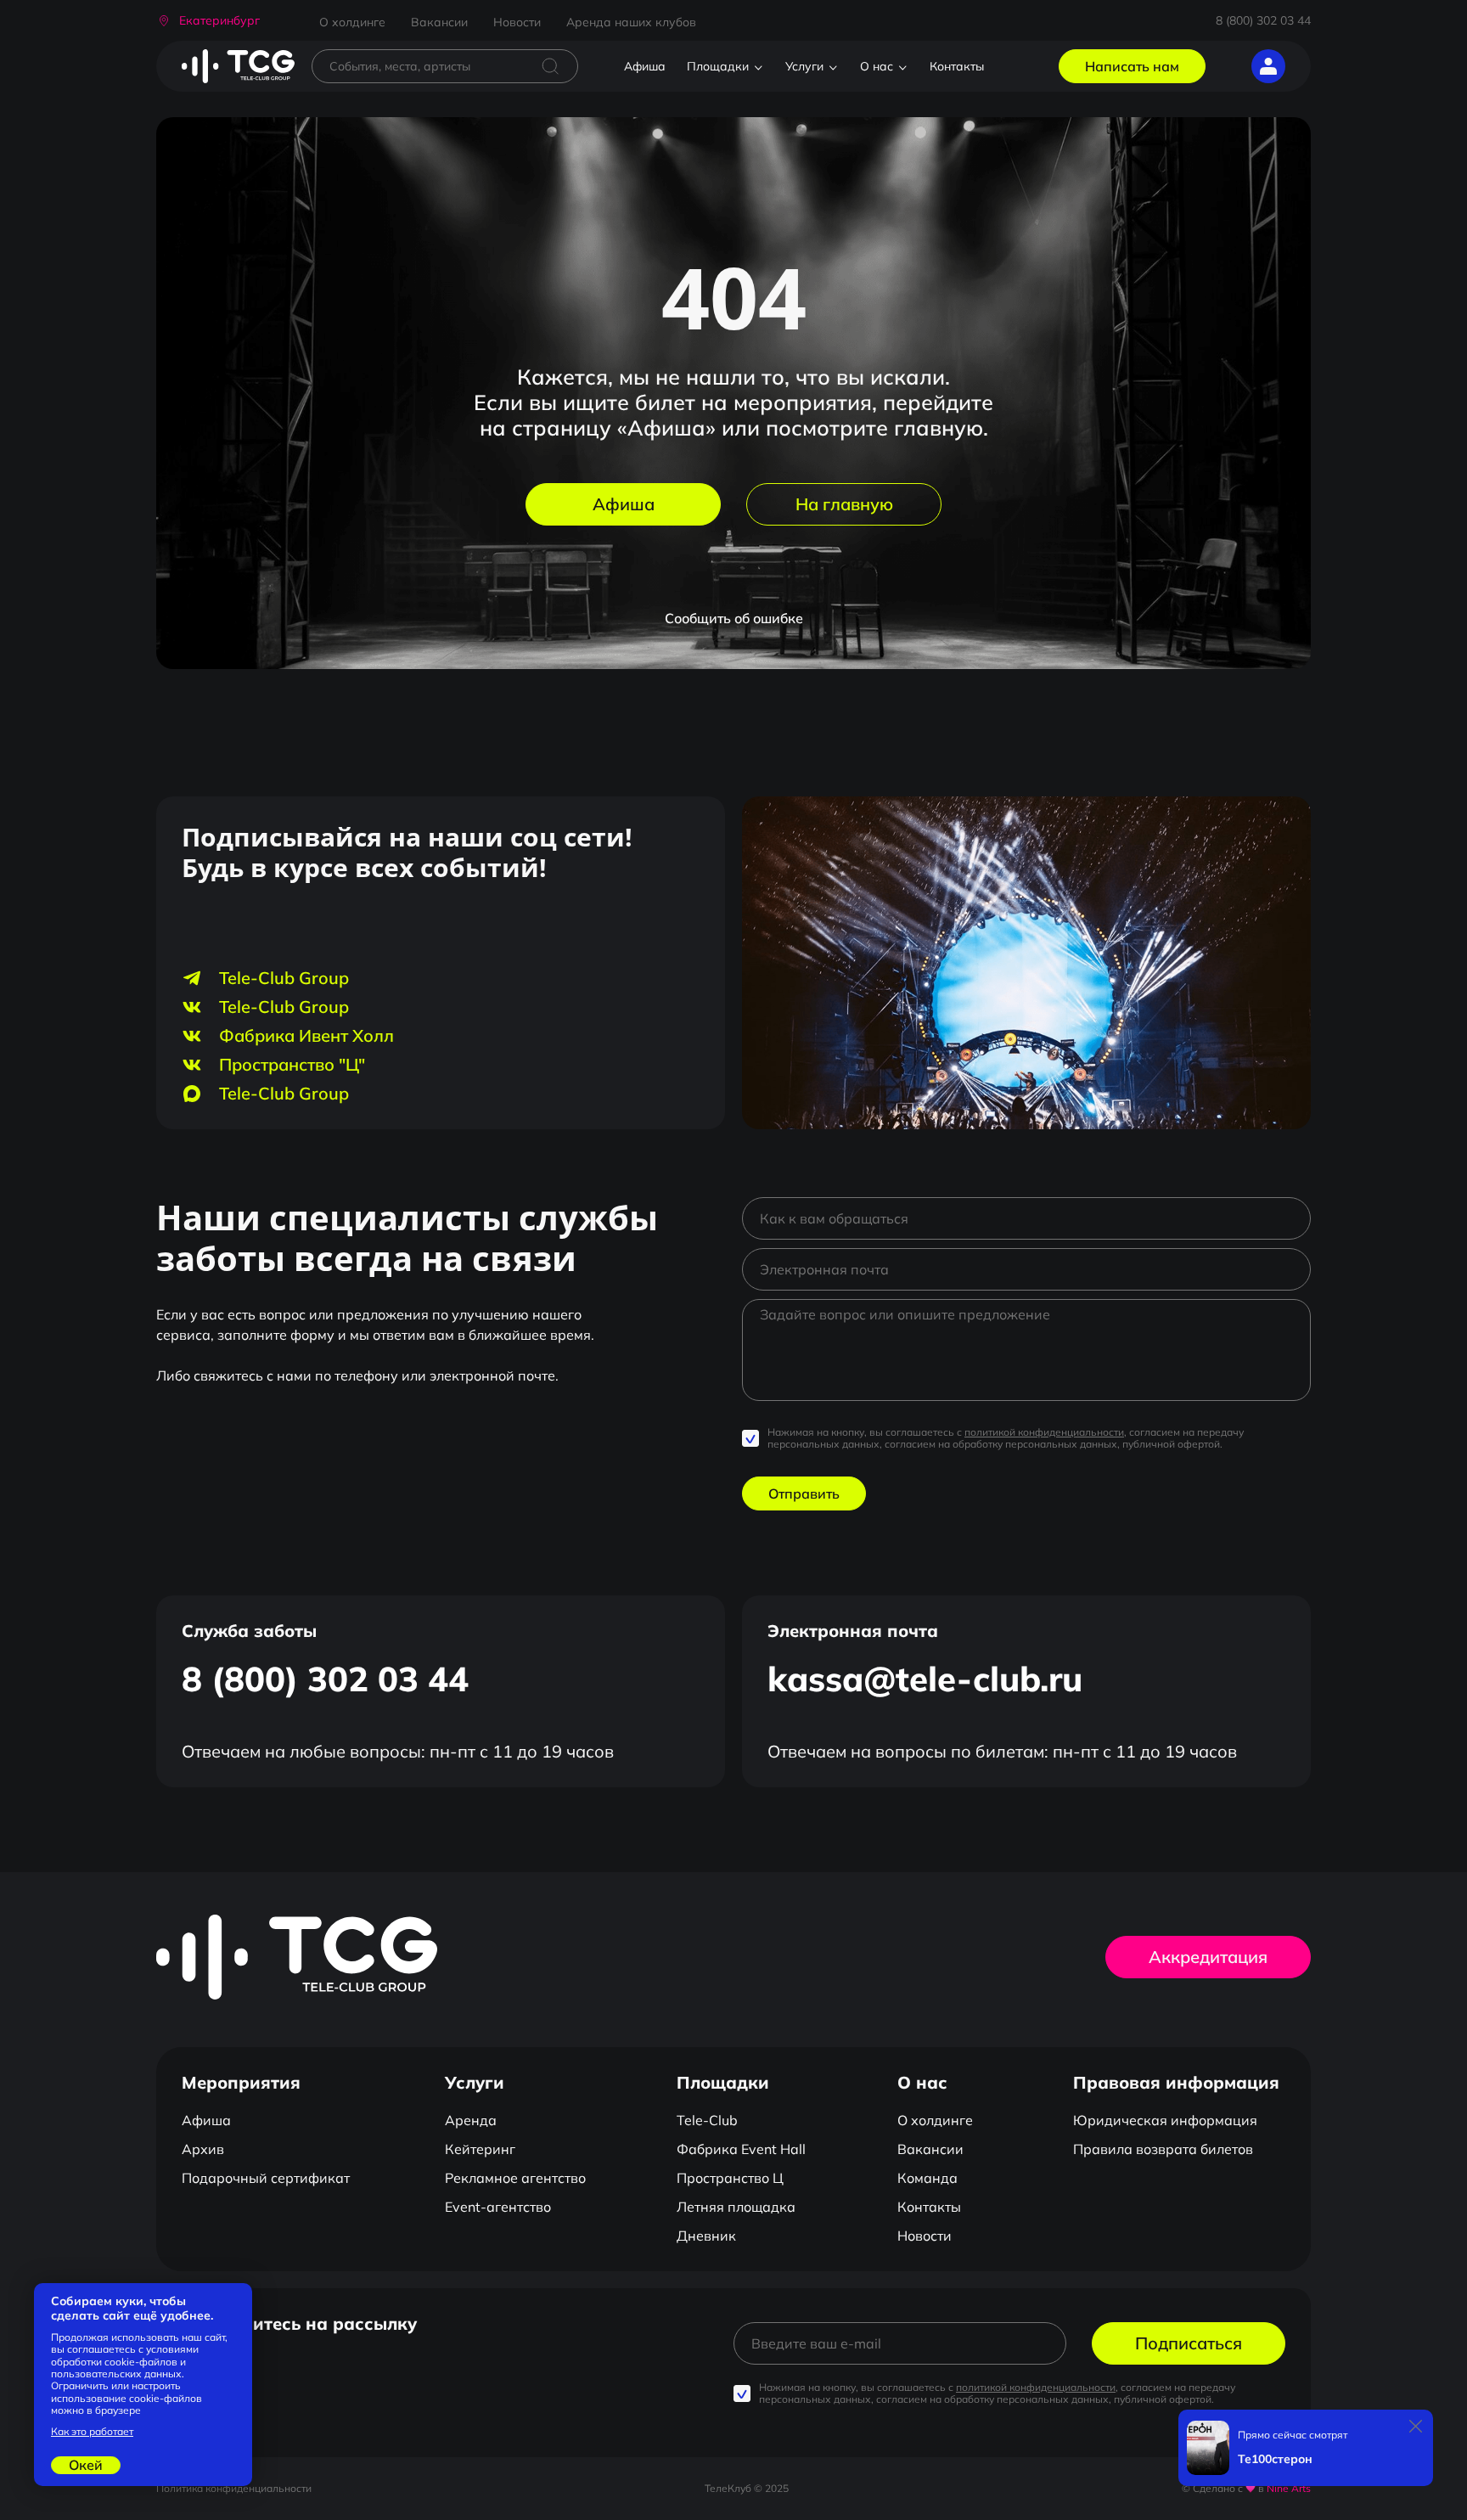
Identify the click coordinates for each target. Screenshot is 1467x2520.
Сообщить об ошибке (734, 618)
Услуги (804, 66)
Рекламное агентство (515, 2178)
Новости (517, 22)
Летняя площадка (736, 2207)
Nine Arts (1289, 2488)
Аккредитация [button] (1208, 1957)
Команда (927, 2178)
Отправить (804, 1493)
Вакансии (439, 22)
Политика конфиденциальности (234, 2488)
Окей (86, 2465)
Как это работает (92, 2432)
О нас (877, 66)
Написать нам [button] (1132, 66)
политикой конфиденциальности (1044, 1432)
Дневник (706, 2236)
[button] (208, 21)
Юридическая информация (1165, 2120)
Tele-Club (707, 2120)
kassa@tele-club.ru (925, 1679)
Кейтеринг (480, 2149)
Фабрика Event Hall (741, 2149)
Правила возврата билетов (1163, 2149)
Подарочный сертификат (266, 2178)
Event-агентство (498, 2207)
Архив (203, 2149)
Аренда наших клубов (631, 22)
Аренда (471, 2120)
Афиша (645, 66)
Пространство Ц (730, 2178)
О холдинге (352, 22)
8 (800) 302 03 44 (1263, 20)
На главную (844, 504)
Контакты (957, 66)
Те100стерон (1275, 2459)
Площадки (718, 66)
